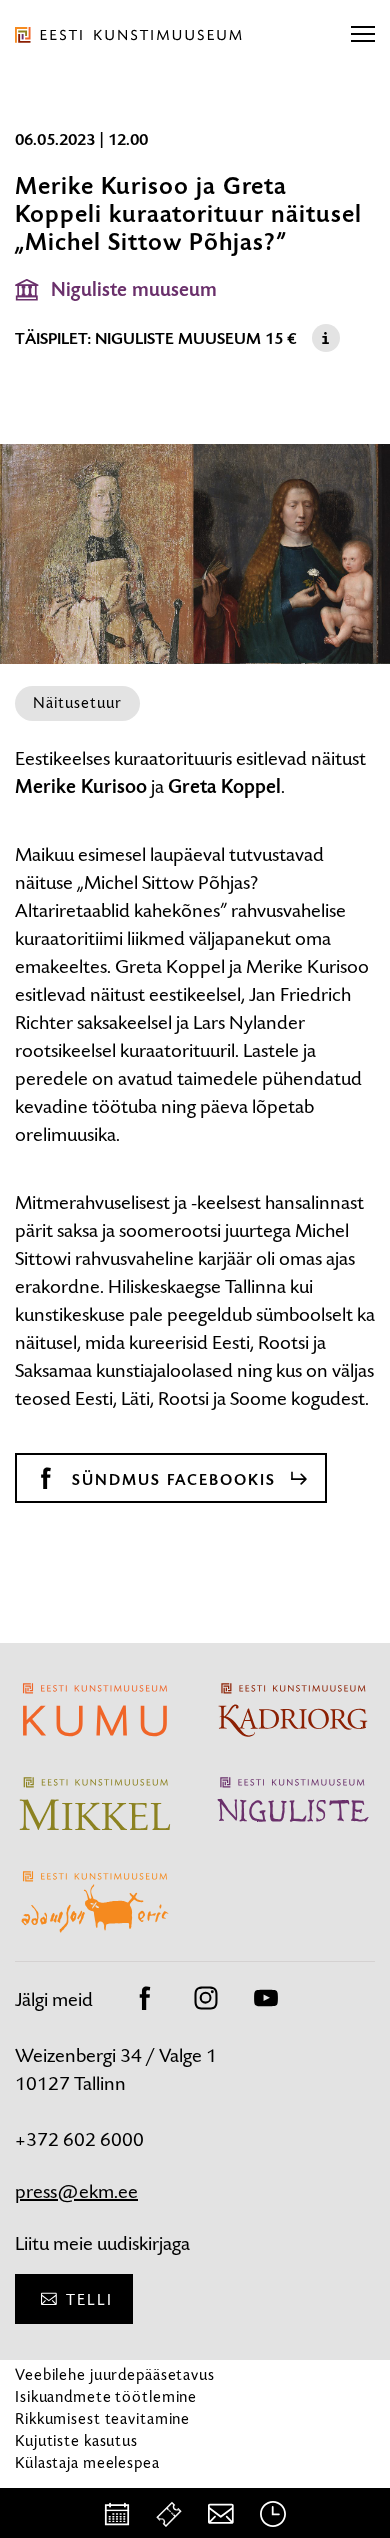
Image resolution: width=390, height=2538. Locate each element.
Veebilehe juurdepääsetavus (115, 2374)
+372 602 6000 (79, 2139)
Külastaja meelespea (87, 2462)
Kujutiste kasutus (76, 2440)
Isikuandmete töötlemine (106, 2396)
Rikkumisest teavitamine (102, 2418)
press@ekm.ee (76, 2191)
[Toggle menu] (363, 35)
